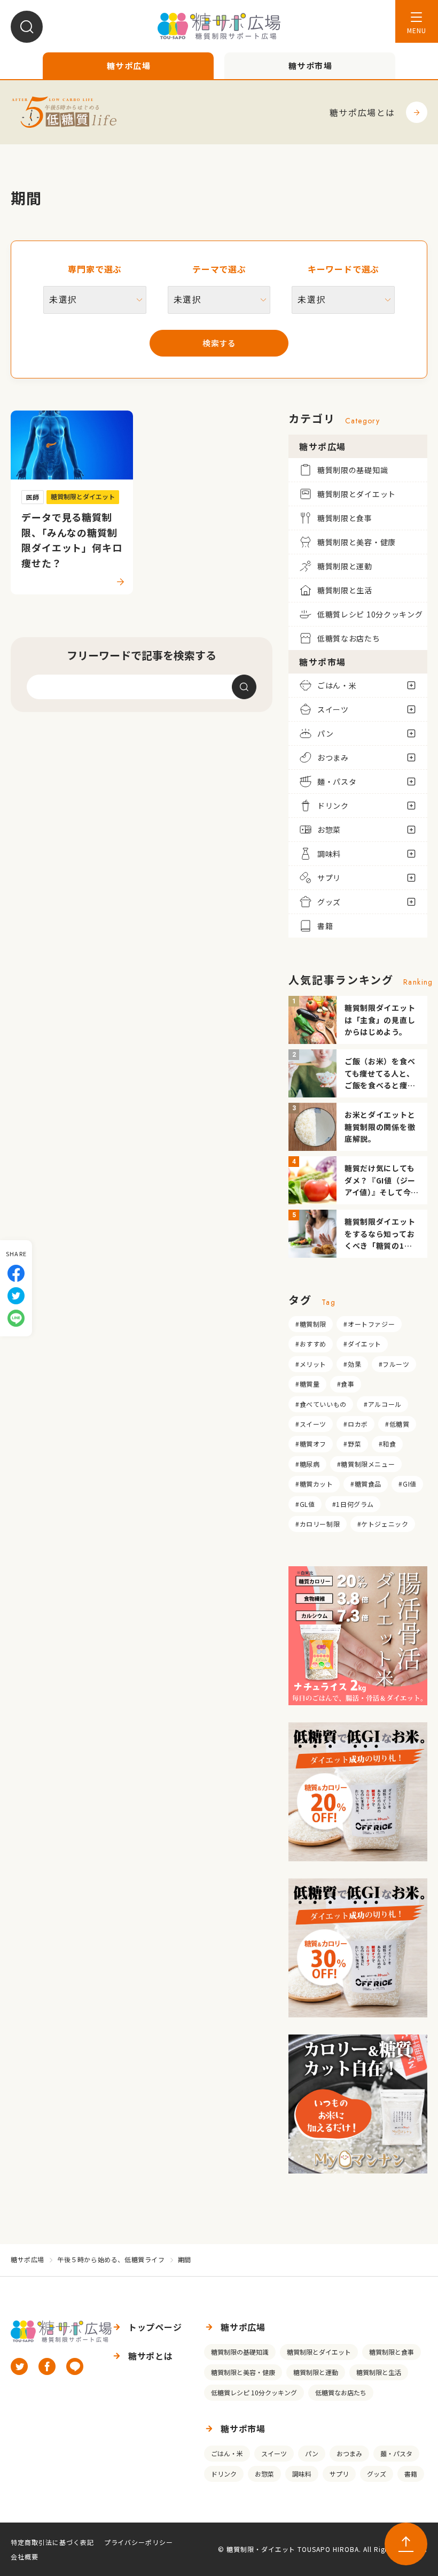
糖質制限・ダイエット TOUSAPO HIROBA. (294, 2549)
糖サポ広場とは (362, 112)
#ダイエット (362, 1344)
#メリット (311, 1364)
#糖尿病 (307, 1464)
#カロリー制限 (318, 1524)
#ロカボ (355, 1424)
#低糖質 (397, 1424)
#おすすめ (311, 1344)
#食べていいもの (321, 1404)
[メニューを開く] (417, 21)
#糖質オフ (311, 1444)
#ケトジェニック (383, 1524)
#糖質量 (307, 1384)
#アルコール (383, 1404)
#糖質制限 (311, 1324)
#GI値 (407, 1484)
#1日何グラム (353, 1504)
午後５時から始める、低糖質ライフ (111, 2259)
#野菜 (352, 1444)
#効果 (352, 1364)
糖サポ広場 (28, 2259)
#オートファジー (369, 1324)
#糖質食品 (366, 1484)
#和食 (388, 1444)
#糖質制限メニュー (366, 1464)
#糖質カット (314, 1484)
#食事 (346, 1384)
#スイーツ (311, 1424)
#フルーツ (394, 1364)
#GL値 (305, 1504)
